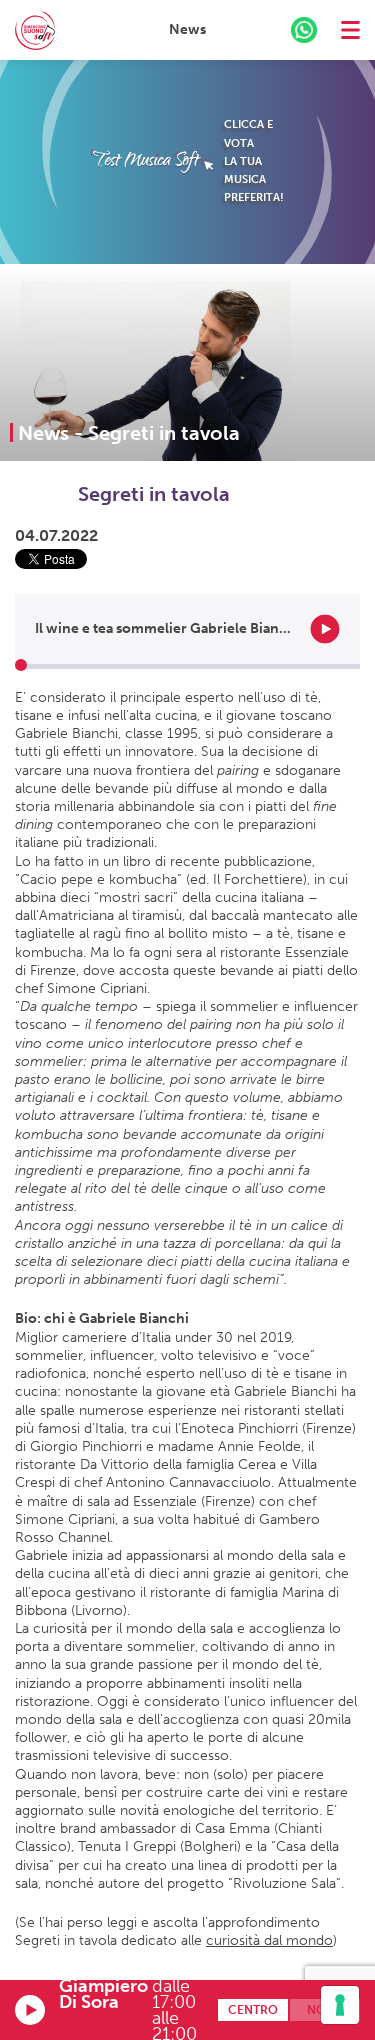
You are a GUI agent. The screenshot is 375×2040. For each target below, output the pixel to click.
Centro (253, 2010)
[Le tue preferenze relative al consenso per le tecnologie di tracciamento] (340, 2005)
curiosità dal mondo (269, 1940)
